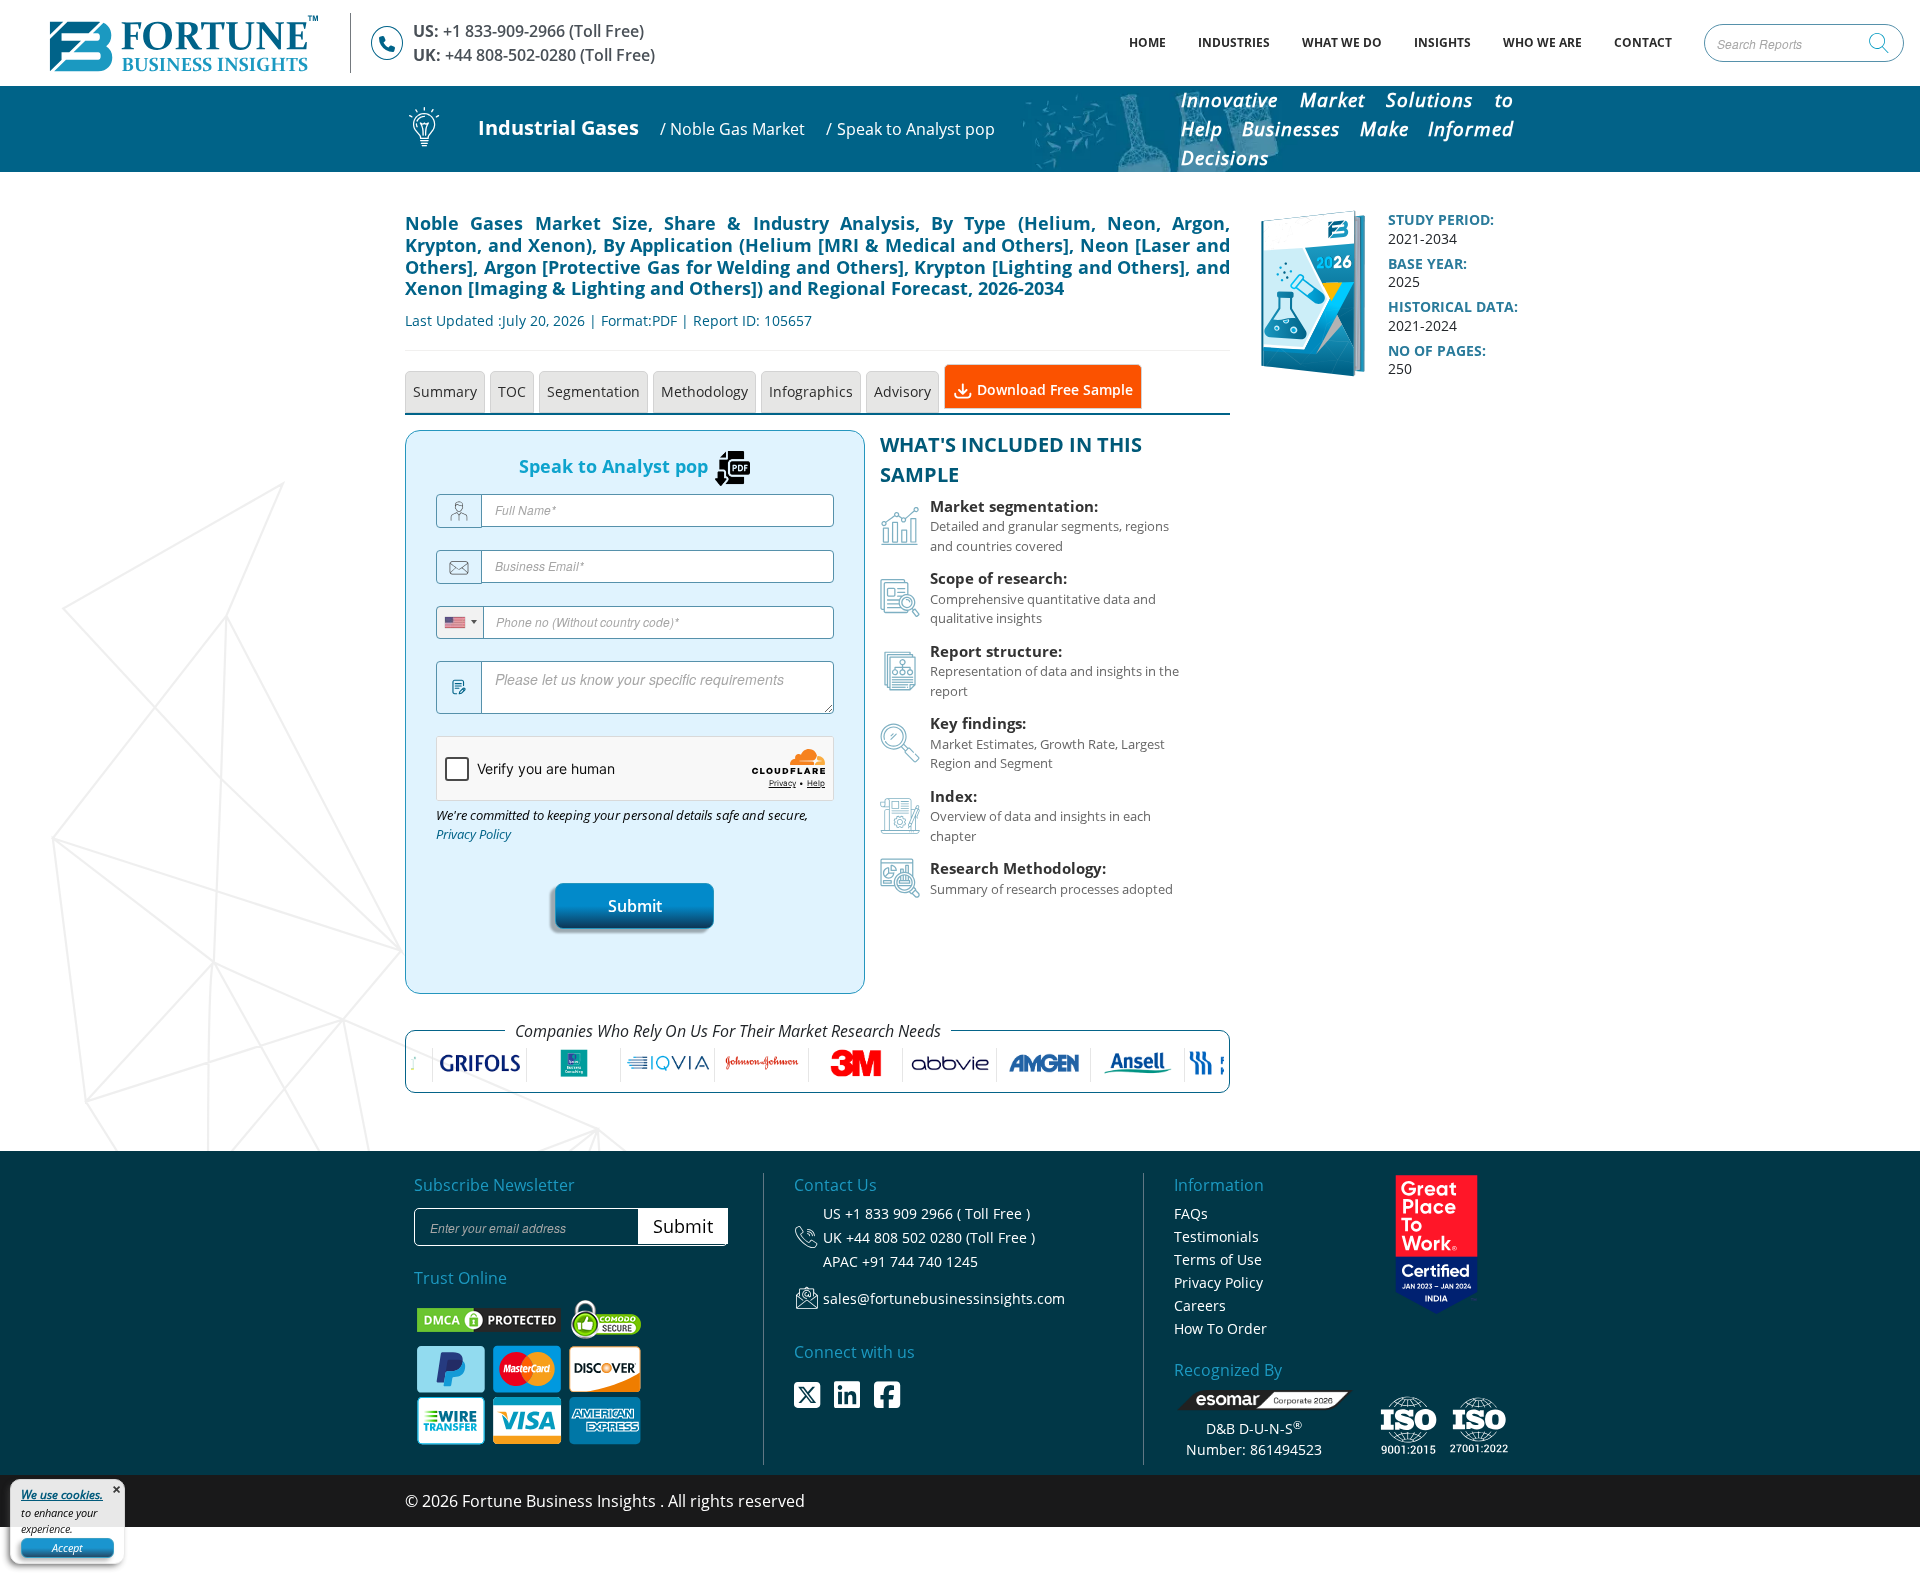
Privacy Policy (473, 834)
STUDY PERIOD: (1441, 220)
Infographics (811, 391)
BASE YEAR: (1427, 264)
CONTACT (1643, 42)
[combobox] (460, 622)
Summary (445, 391)
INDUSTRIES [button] (1234, 42)
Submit (635, 906)
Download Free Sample (1053, 389)
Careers (1200, 1305)
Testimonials (1216, 1236)
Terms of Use (1218, 1259)
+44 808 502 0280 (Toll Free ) (940, 1237)
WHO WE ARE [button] (1542, 42)
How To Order (1220, 1328)
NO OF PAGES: (1437, 351)
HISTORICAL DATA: (1453, 307)
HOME (1155, 42)
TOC (512, 391)
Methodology (704, 391)
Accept (67, 1547)
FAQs (1191, 1213)
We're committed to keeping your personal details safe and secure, (622, 825)
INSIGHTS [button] (1442, 42)
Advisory (902, 391)
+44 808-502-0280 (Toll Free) (550, 55)
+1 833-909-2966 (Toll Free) (543, 31)
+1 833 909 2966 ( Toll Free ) (937, 1213)
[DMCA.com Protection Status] (491, 1318)
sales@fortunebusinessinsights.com (944, 1298)
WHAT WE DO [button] (1342, 42)
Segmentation (593, 391)
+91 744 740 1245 (920, 1261)
